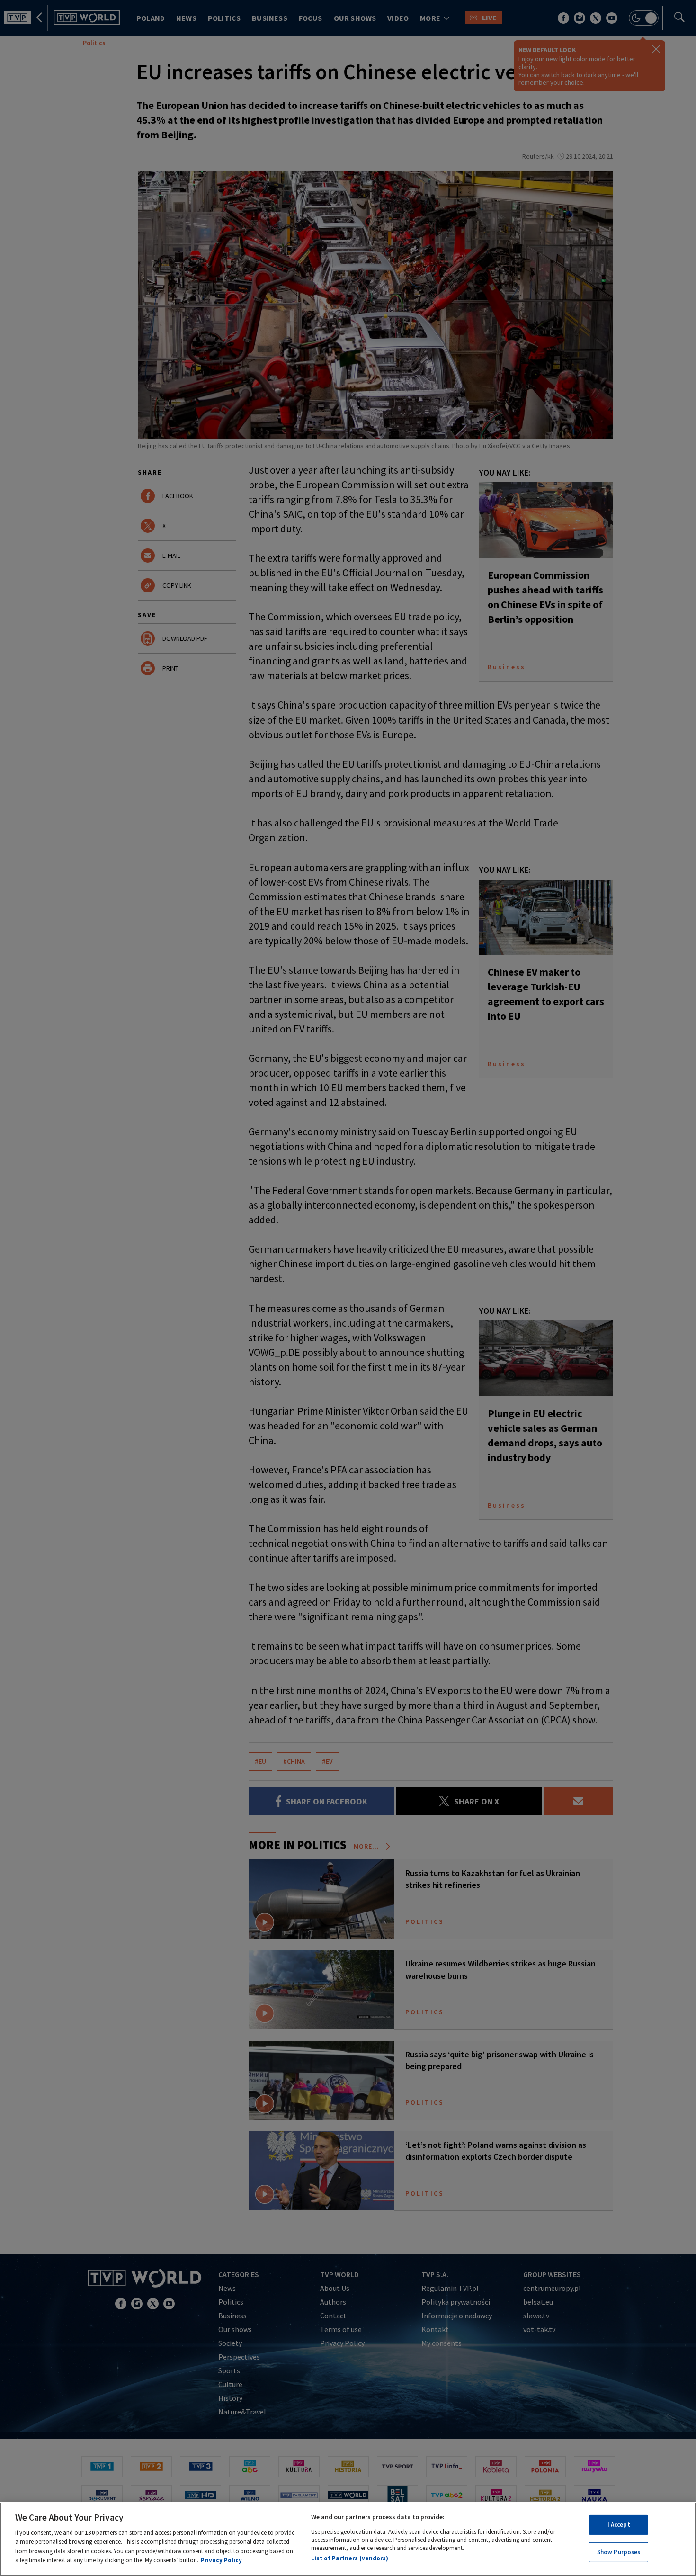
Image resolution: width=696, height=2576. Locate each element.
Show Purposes (619, 2552)
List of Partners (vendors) (350, 2558)
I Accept (619, 2525)
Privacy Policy (221, 2560)
